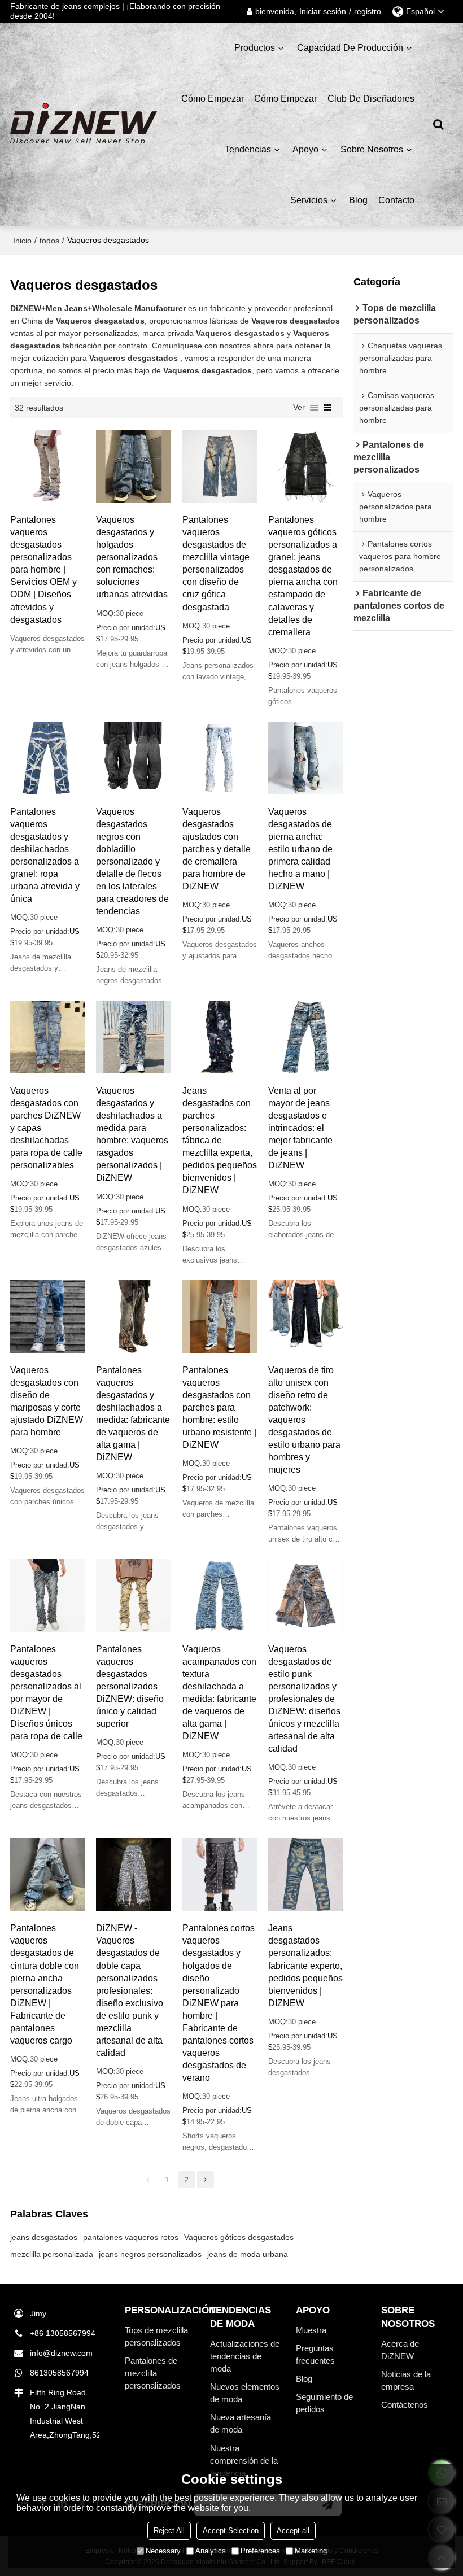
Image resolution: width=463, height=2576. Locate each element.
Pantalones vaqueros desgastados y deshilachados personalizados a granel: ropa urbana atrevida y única (45, 855)
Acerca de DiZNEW (400, 2350)
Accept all (293, 2531)
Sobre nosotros (372, 149)
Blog (358, 200)
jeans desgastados (44, 2237)
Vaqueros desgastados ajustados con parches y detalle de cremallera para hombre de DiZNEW (217, 849)
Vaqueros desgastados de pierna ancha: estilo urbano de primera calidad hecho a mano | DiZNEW (300, 849)
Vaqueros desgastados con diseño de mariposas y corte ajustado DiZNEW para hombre (47, 1401)
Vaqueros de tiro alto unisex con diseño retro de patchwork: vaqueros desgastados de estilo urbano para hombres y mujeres (304, 1420)
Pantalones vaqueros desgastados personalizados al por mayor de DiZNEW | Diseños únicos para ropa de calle (46, 1693)
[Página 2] (206, 2180)
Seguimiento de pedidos (324, 2403)
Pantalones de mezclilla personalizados (153, 2373)
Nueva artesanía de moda (241, 2424)
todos (49, 241)
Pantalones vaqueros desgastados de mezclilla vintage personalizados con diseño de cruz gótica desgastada (216, 563)
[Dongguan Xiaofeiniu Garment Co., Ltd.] (84, 124)
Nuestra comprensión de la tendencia (244, 2461)
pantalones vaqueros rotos (131, 2237)
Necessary (163, 2551)
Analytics (211, 2551)
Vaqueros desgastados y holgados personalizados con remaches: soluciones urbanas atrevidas (132, 557)
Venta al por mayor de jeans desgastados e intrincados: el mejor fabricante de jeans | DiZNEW (300, 1128)
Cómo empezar (213, 99)
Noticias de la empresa (406, 2381)
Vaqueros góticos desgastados (239, 2237)
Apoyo (305, 149)
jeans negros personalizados (150, 2254)
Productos (255, 48)
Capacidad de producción (350, 48)
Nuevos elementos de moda (245, 2393)
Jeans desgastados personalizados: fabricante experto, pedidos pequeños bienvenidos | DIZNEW (305, 1965)
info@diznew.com (61, 2353)
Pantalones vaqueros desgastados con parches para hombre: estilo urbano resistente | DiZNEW (219, 1407)
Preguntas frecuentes (315, 2355)
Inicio (22, 241)
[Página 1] (148, 2180)
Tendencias (248, 149)
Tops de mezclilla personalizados (156, 2337)
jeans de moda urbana (248, 2254)
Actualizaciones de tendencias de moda (245, 2356)
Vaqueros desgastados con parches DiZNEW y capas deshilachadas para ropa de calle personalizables (46, 1128)
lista (314, 408)
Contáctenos (405, 2405)
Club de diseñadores (371, 99)
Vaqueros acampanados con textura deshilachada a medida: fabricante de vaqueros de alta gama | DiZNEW (219, 1693)
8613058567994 (59, 2373)
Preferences (260, 2551)
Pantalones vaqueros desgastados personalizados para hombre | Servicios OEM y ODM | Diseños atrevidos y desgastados (43, 569)
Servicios (309, 200)
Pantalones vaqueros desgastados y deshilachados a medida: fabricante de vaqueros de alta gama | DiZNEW (133, 1414)
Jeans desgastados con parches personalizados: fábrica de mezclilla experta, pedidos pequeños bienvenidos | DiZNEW (220, 1140)
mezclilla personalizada (52, 2254)
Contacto (396, 200)
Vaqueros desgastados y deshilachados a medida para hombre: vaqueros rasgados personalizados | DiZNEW (132, 1134)
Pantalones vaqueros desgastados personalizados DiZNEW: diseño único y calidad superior (130, 1686)
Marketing (311, 2551)
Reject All (169, 2531)
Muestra (311, 2330)
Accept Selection (231, 2531)
